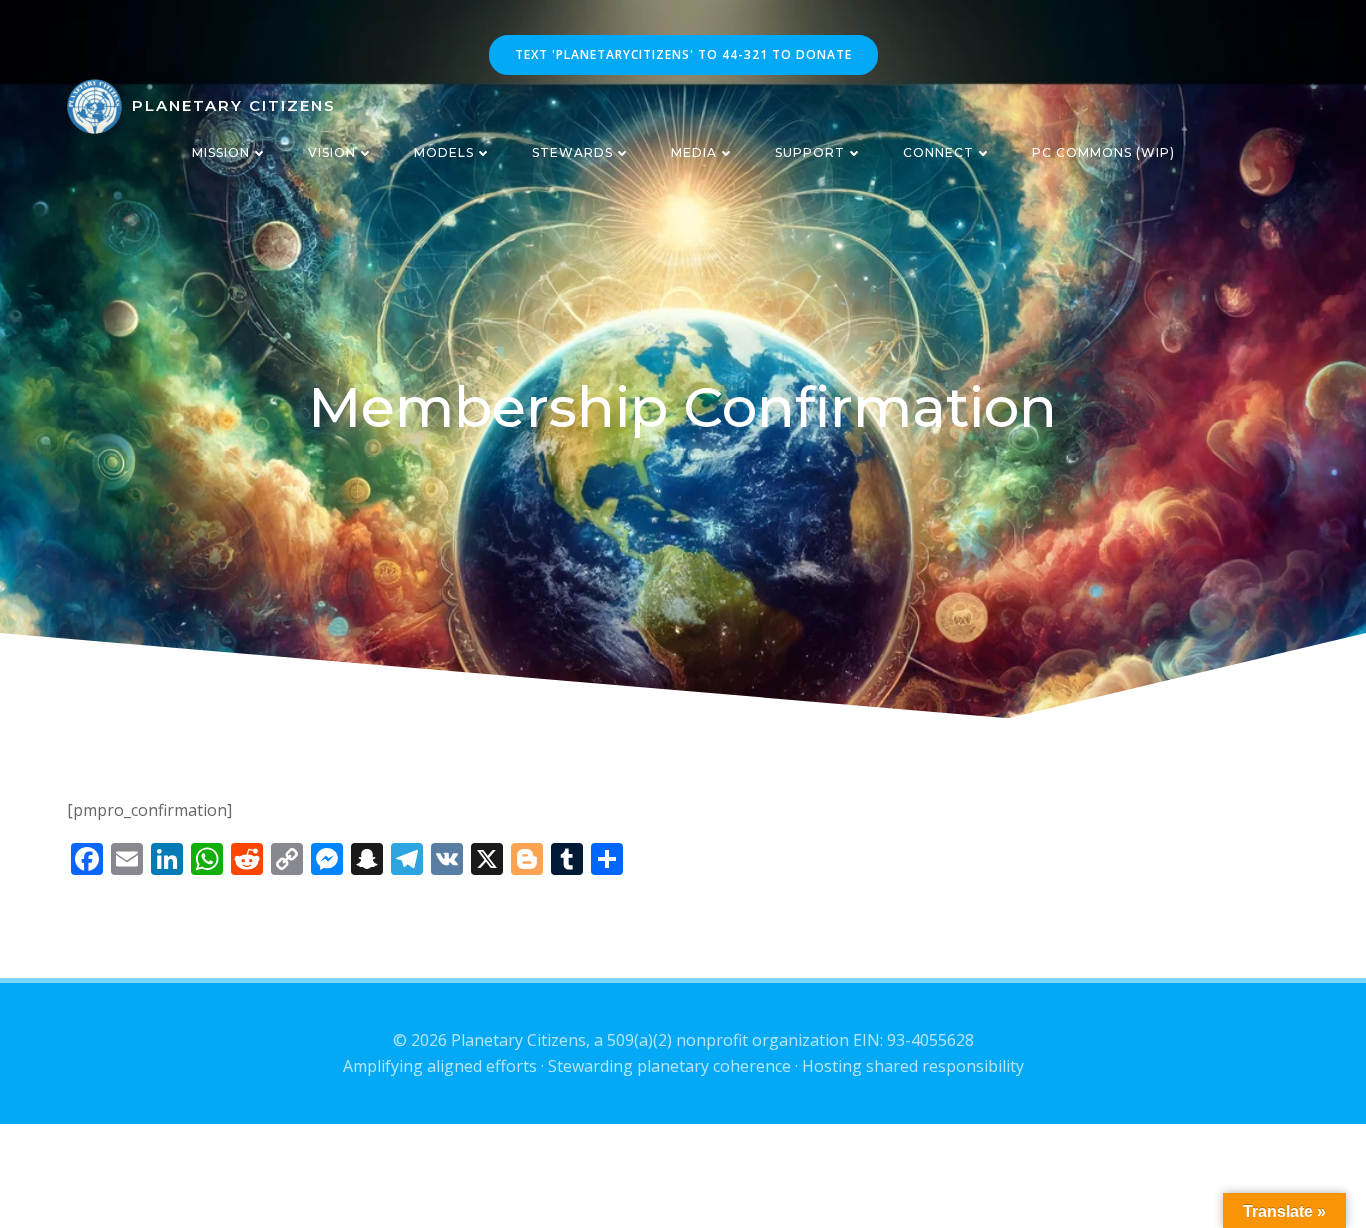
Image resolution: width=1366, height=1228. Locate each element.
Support (810, 152)
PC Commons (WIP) (1103, 152)
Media (694, 152)
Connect (938, 152)
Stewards (572, 152)
